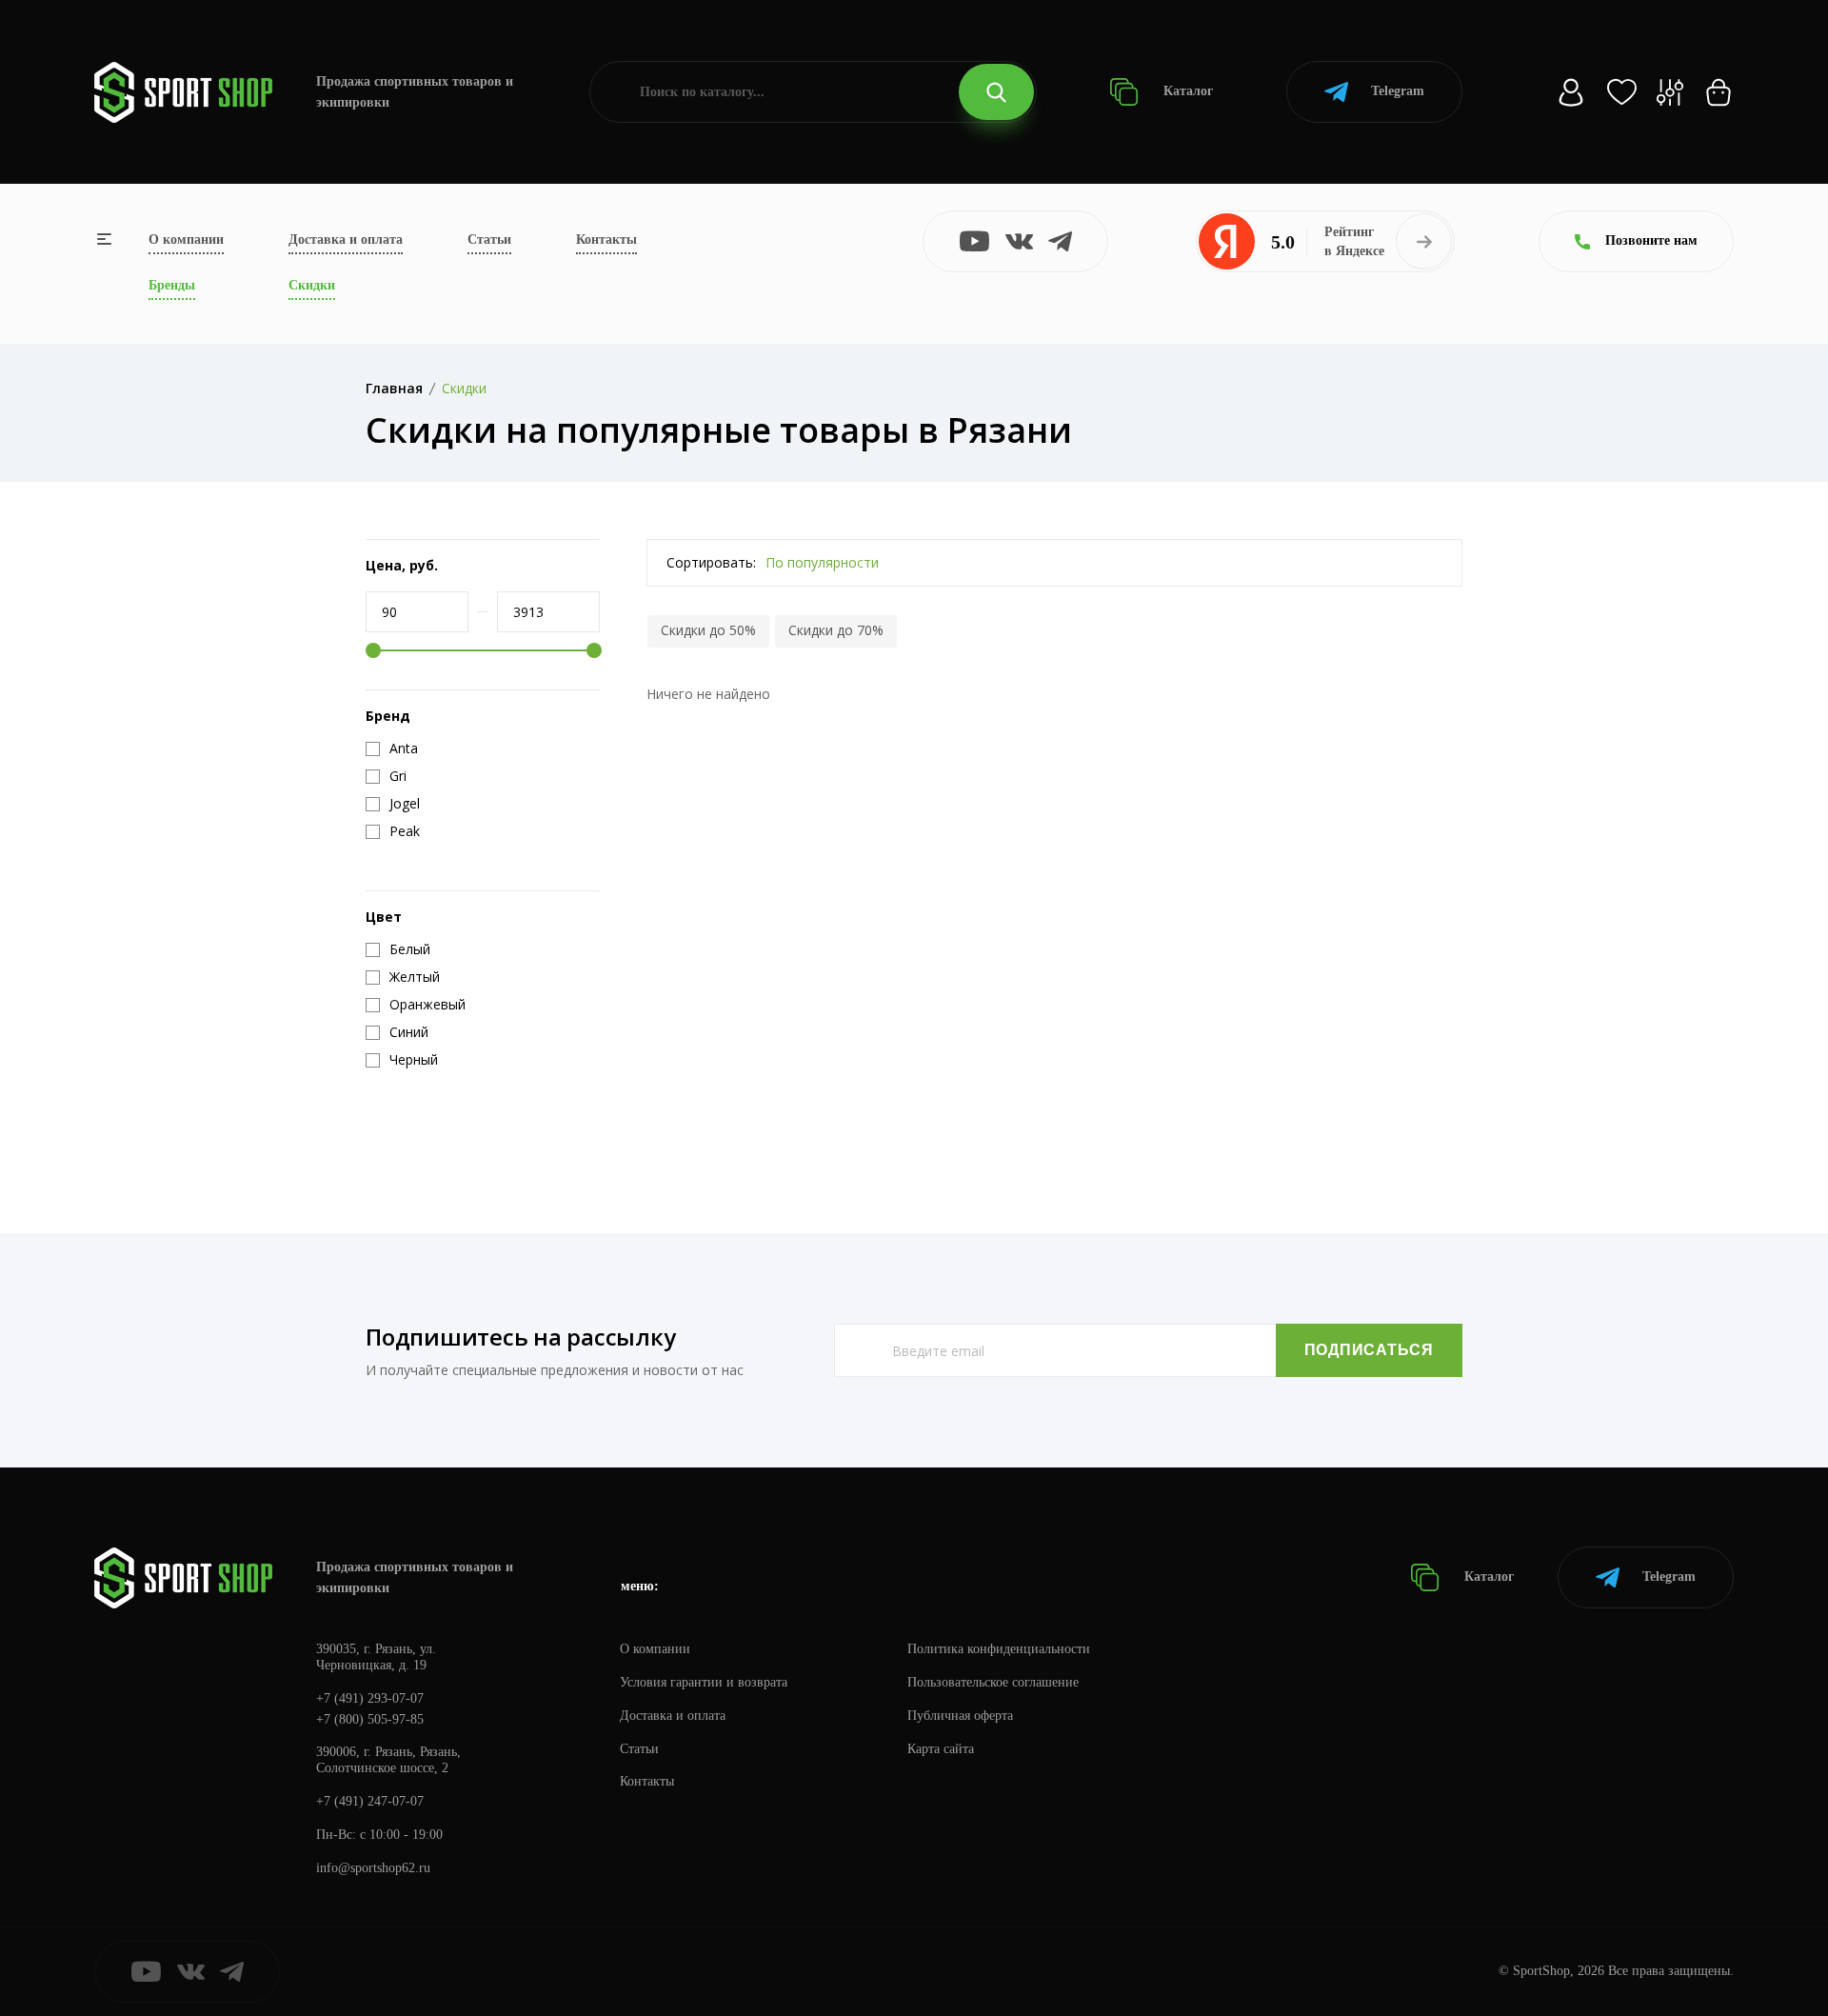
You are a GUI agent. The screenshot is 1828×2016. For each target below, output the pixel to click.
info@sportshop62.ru (373, 1868)
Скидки (312, 285)
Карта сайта (941, 1749)
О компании (186, 240)
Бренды (172, 285)
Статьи (489, 240)
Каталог (1186, 91)
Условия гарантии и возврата (704, 1682)
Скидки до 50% (708, 630)
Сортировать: (711, 562)
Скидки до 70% (836, 630)
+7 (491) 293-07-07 (370, 1698)
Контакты (606, 240)
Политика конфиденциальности (999, 1649)
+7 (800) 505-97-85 (370, 1719)
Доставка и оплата (346, 240)
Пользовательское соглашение (993, 1682)
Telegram (1398, 91)
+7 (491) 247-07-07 (370, 1801)
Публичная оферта (960, 1716)
